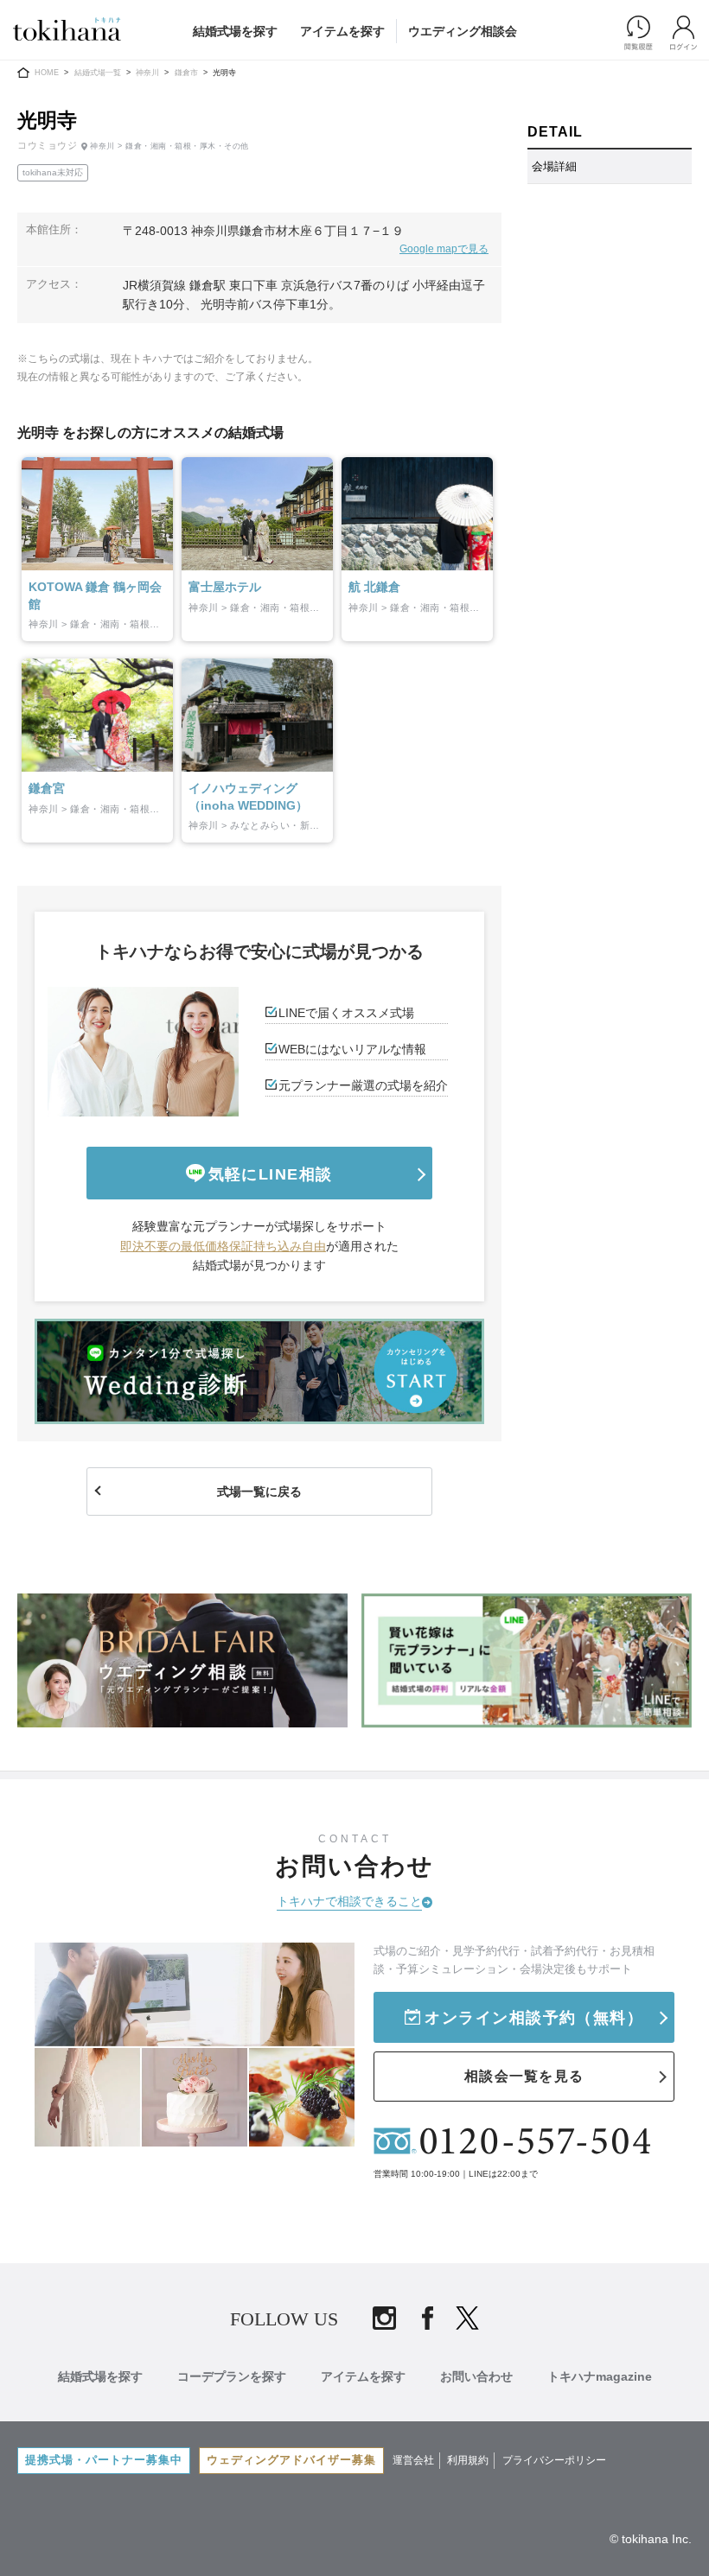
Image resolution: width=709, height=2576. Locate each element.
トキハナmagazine (600, 2376)
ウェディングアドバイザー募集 (291, 2460)
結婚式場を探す (235, 31)
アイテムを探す (342, 31)
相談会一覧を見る (524, 2076)
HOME (47, 73)
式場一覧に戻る (259, 1492)
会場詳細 (554, 166)
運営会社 (413, 2460)
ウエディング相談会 (463, 31)
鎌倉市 (186, 73)
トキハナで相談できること (349, 1901)
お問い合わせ (476, 2376)
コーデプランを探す (232, 2376)
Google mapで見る (444, 249)
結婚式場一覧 (98, 73)
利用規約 (468, 2460)
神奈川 (147, 73)
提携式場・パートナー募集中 (104, 2460)
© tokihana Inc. (651, 2539)
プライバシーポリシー (554, 2460)
